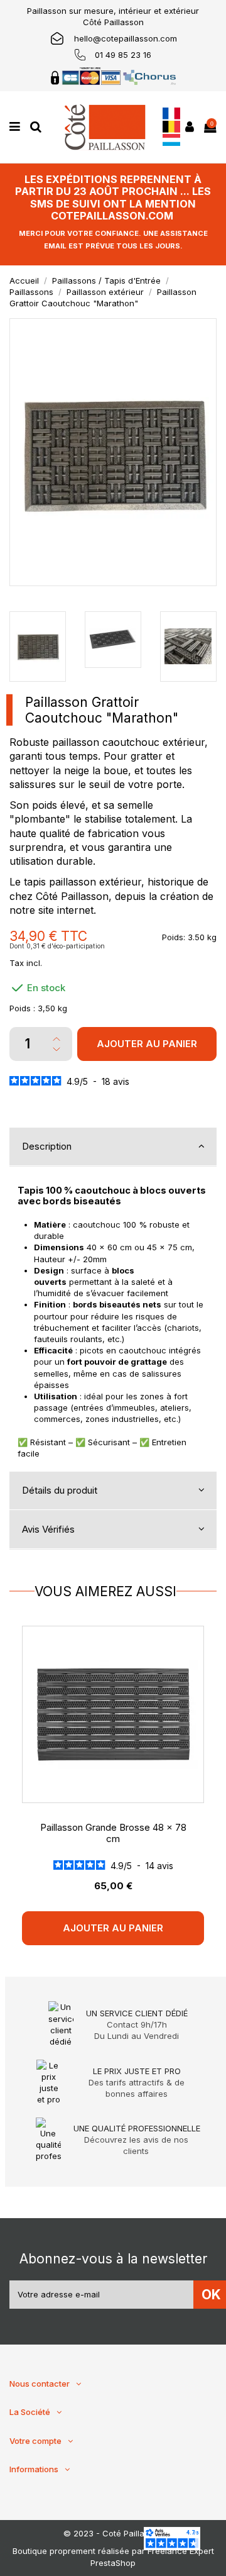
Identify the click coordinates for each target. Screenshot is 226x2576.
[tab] (113, 1147)
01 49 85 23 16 (123, 55)
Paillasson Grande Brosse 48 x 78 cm (113, 1833)
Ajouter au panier (147, 1044)
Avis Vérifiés (48, 1529)
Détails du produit (60, 1490)
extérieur (184, 742)
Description (47, 1146)
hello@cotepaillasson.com (126, 38)
